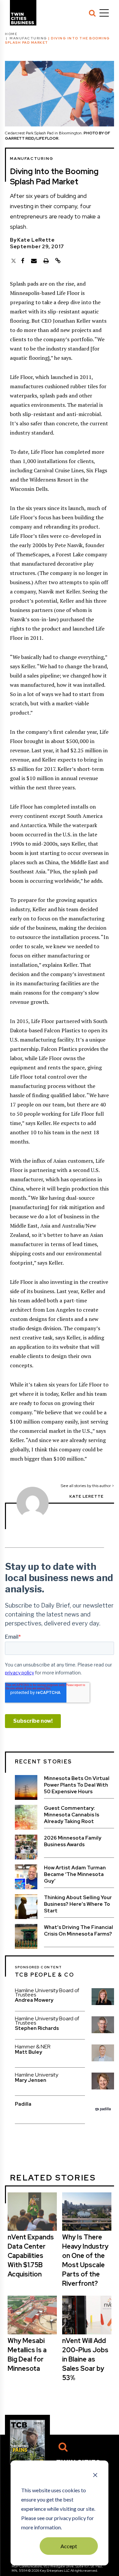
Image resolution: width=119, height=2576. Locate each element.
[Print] (46, 261)
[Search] (92, 13)
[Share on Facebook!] (23, 261)
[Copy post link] (58, 261)
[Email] (34, 261)
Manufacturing (28, 38)
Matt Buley (28, 2052)
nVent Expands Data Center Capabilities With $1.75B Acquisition (31, 2256)
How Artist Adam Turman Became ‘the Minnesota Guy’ (75, 1874)
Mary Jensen (31, 2080)
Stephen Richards (37, 2028)
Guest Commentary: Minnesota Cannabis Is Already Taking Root (72, 1815)
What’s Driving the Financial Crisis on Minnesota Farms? (79, 1931)
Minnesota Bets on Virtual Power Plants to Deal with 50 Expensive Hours (77, 1785)
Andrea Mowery (34, 2000)
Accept (69, 2546)
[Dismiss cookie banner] (95, 2476)
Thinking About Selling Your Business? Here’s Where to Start (78, 1904)
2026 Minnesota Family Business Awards (73, 1841)
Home (11, 34)
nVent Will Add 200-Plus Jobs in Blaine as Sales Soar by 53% (85, 2359)
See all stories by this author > (87, 1486)
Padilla (23, 2104)
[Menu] (104, 13)
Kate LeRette (36, 240)
